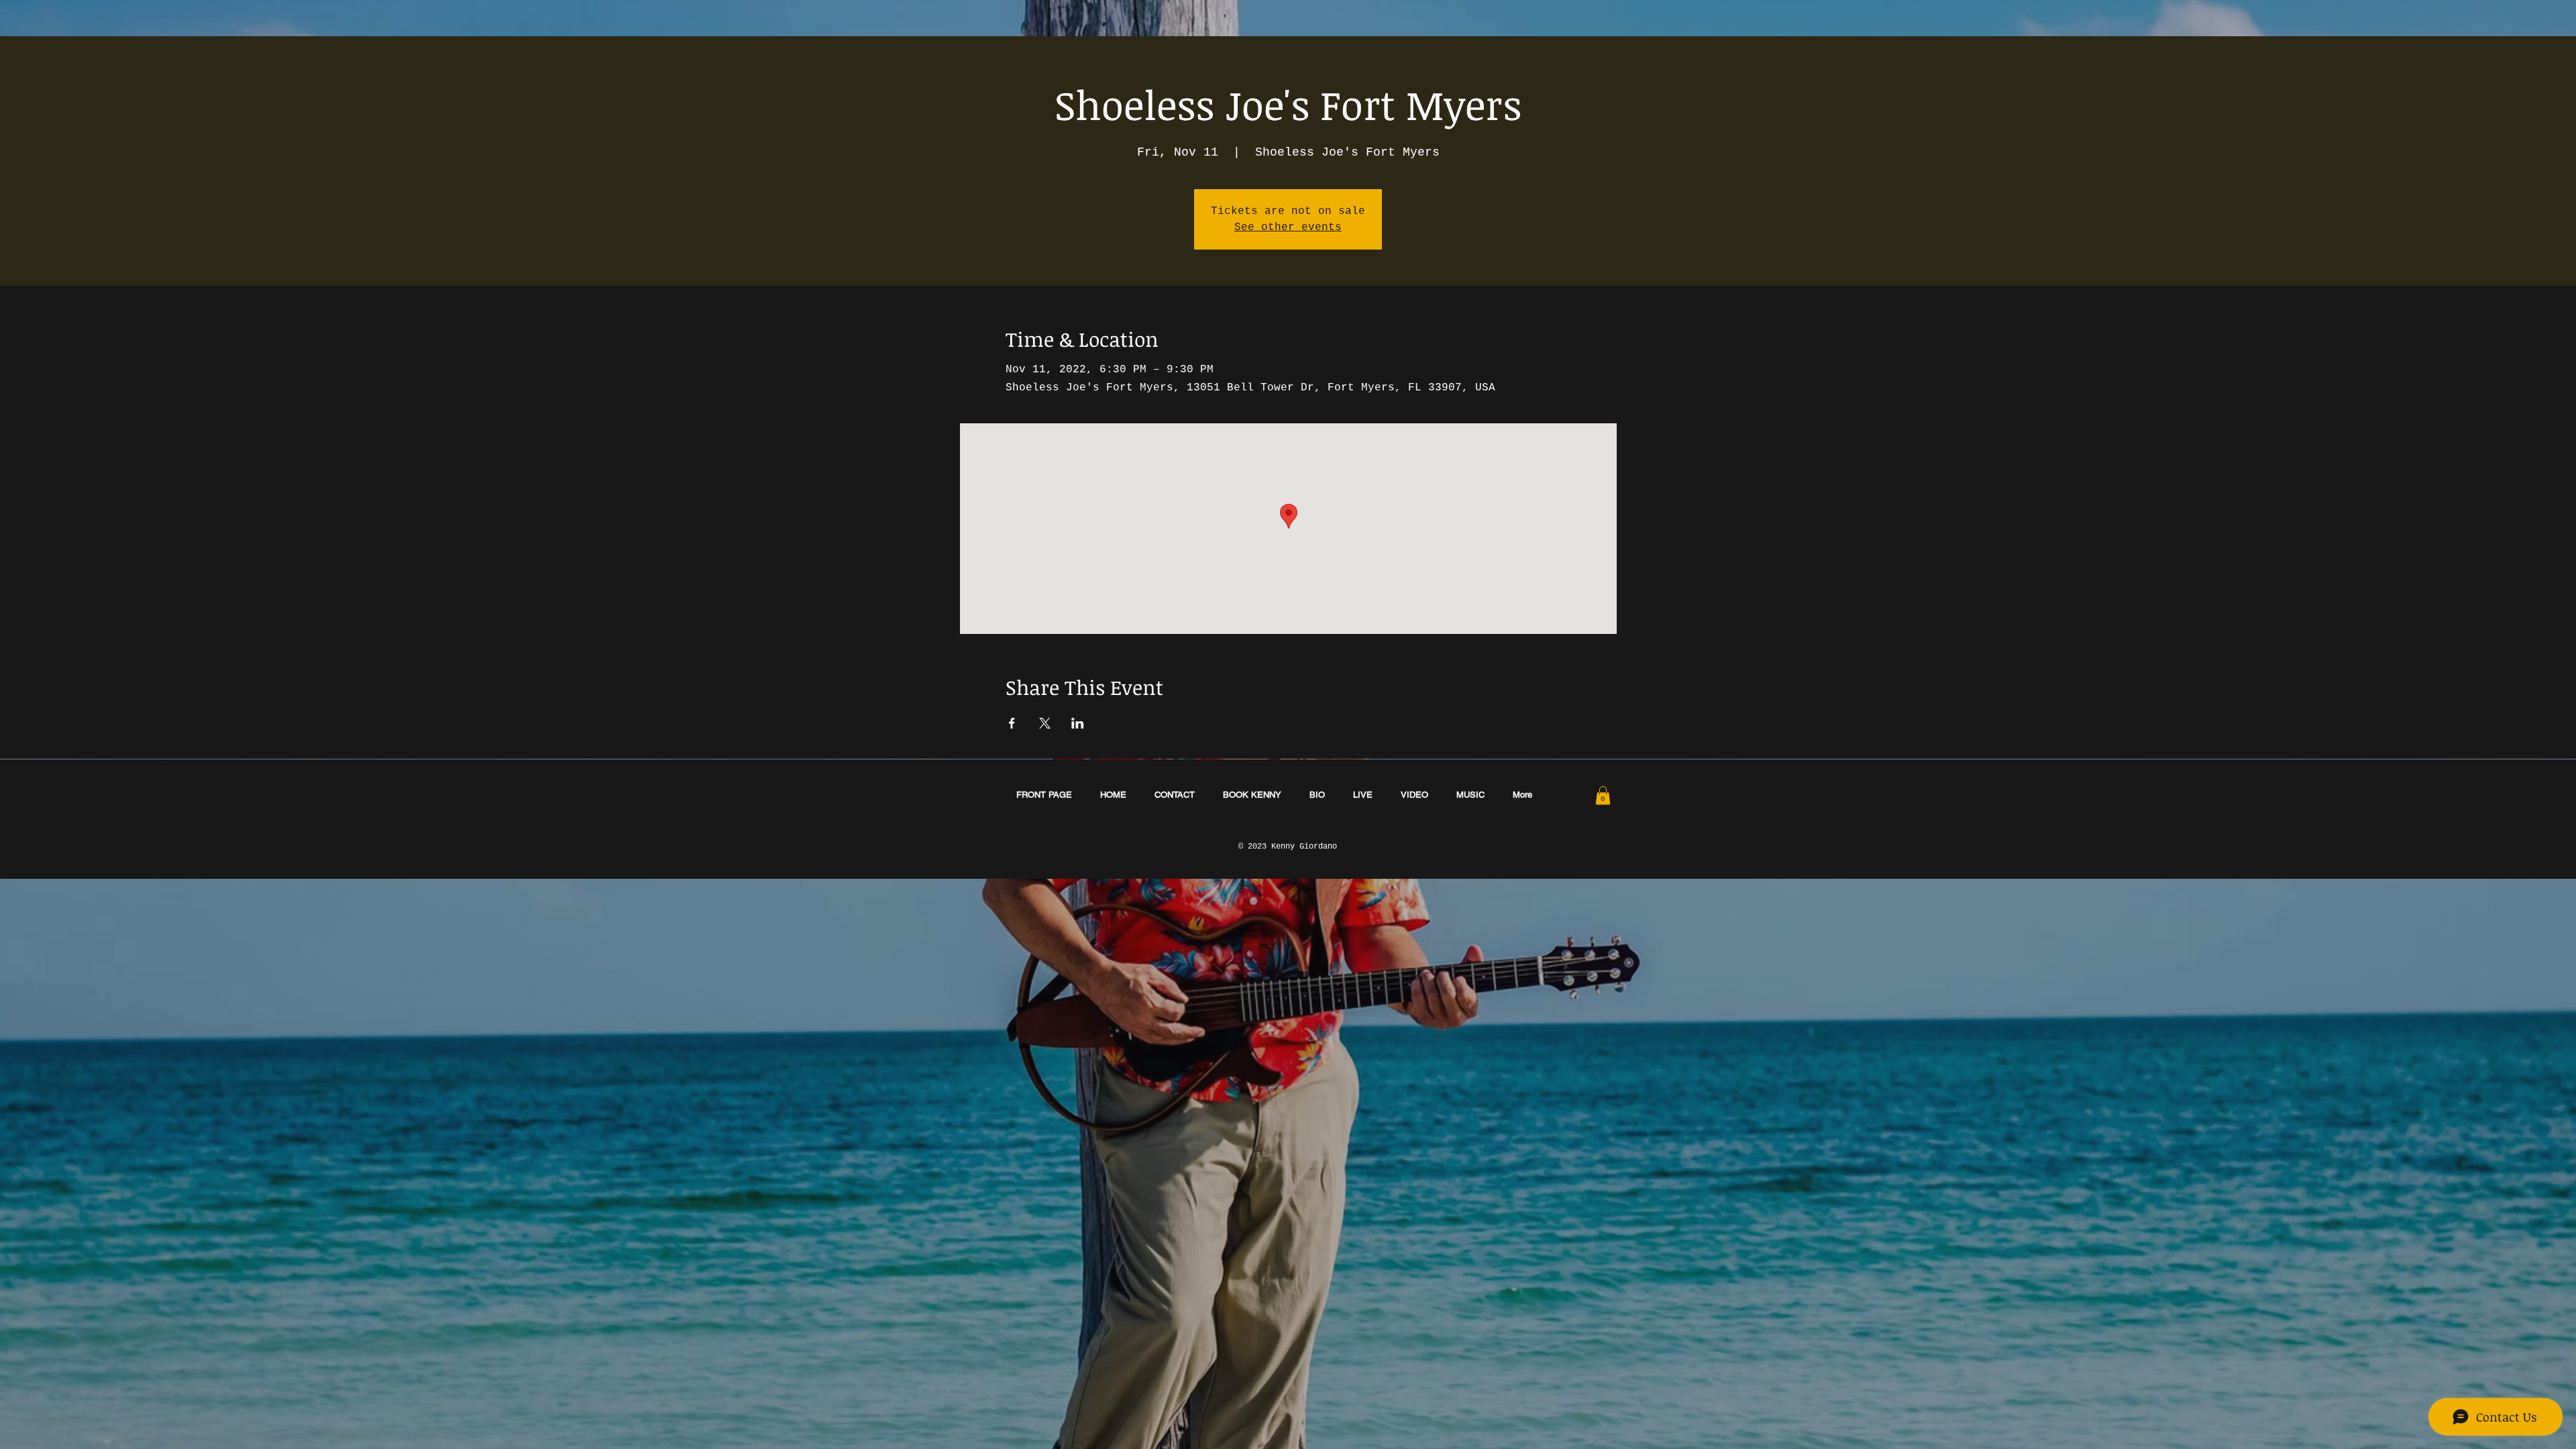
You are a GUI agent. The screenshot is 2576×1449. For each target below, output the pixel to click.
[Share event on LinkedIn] (1078, 723)
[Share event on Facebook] (1012, 723)
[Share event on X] (1045, 723)
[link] (1603, 795)
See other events (1288, 227)
